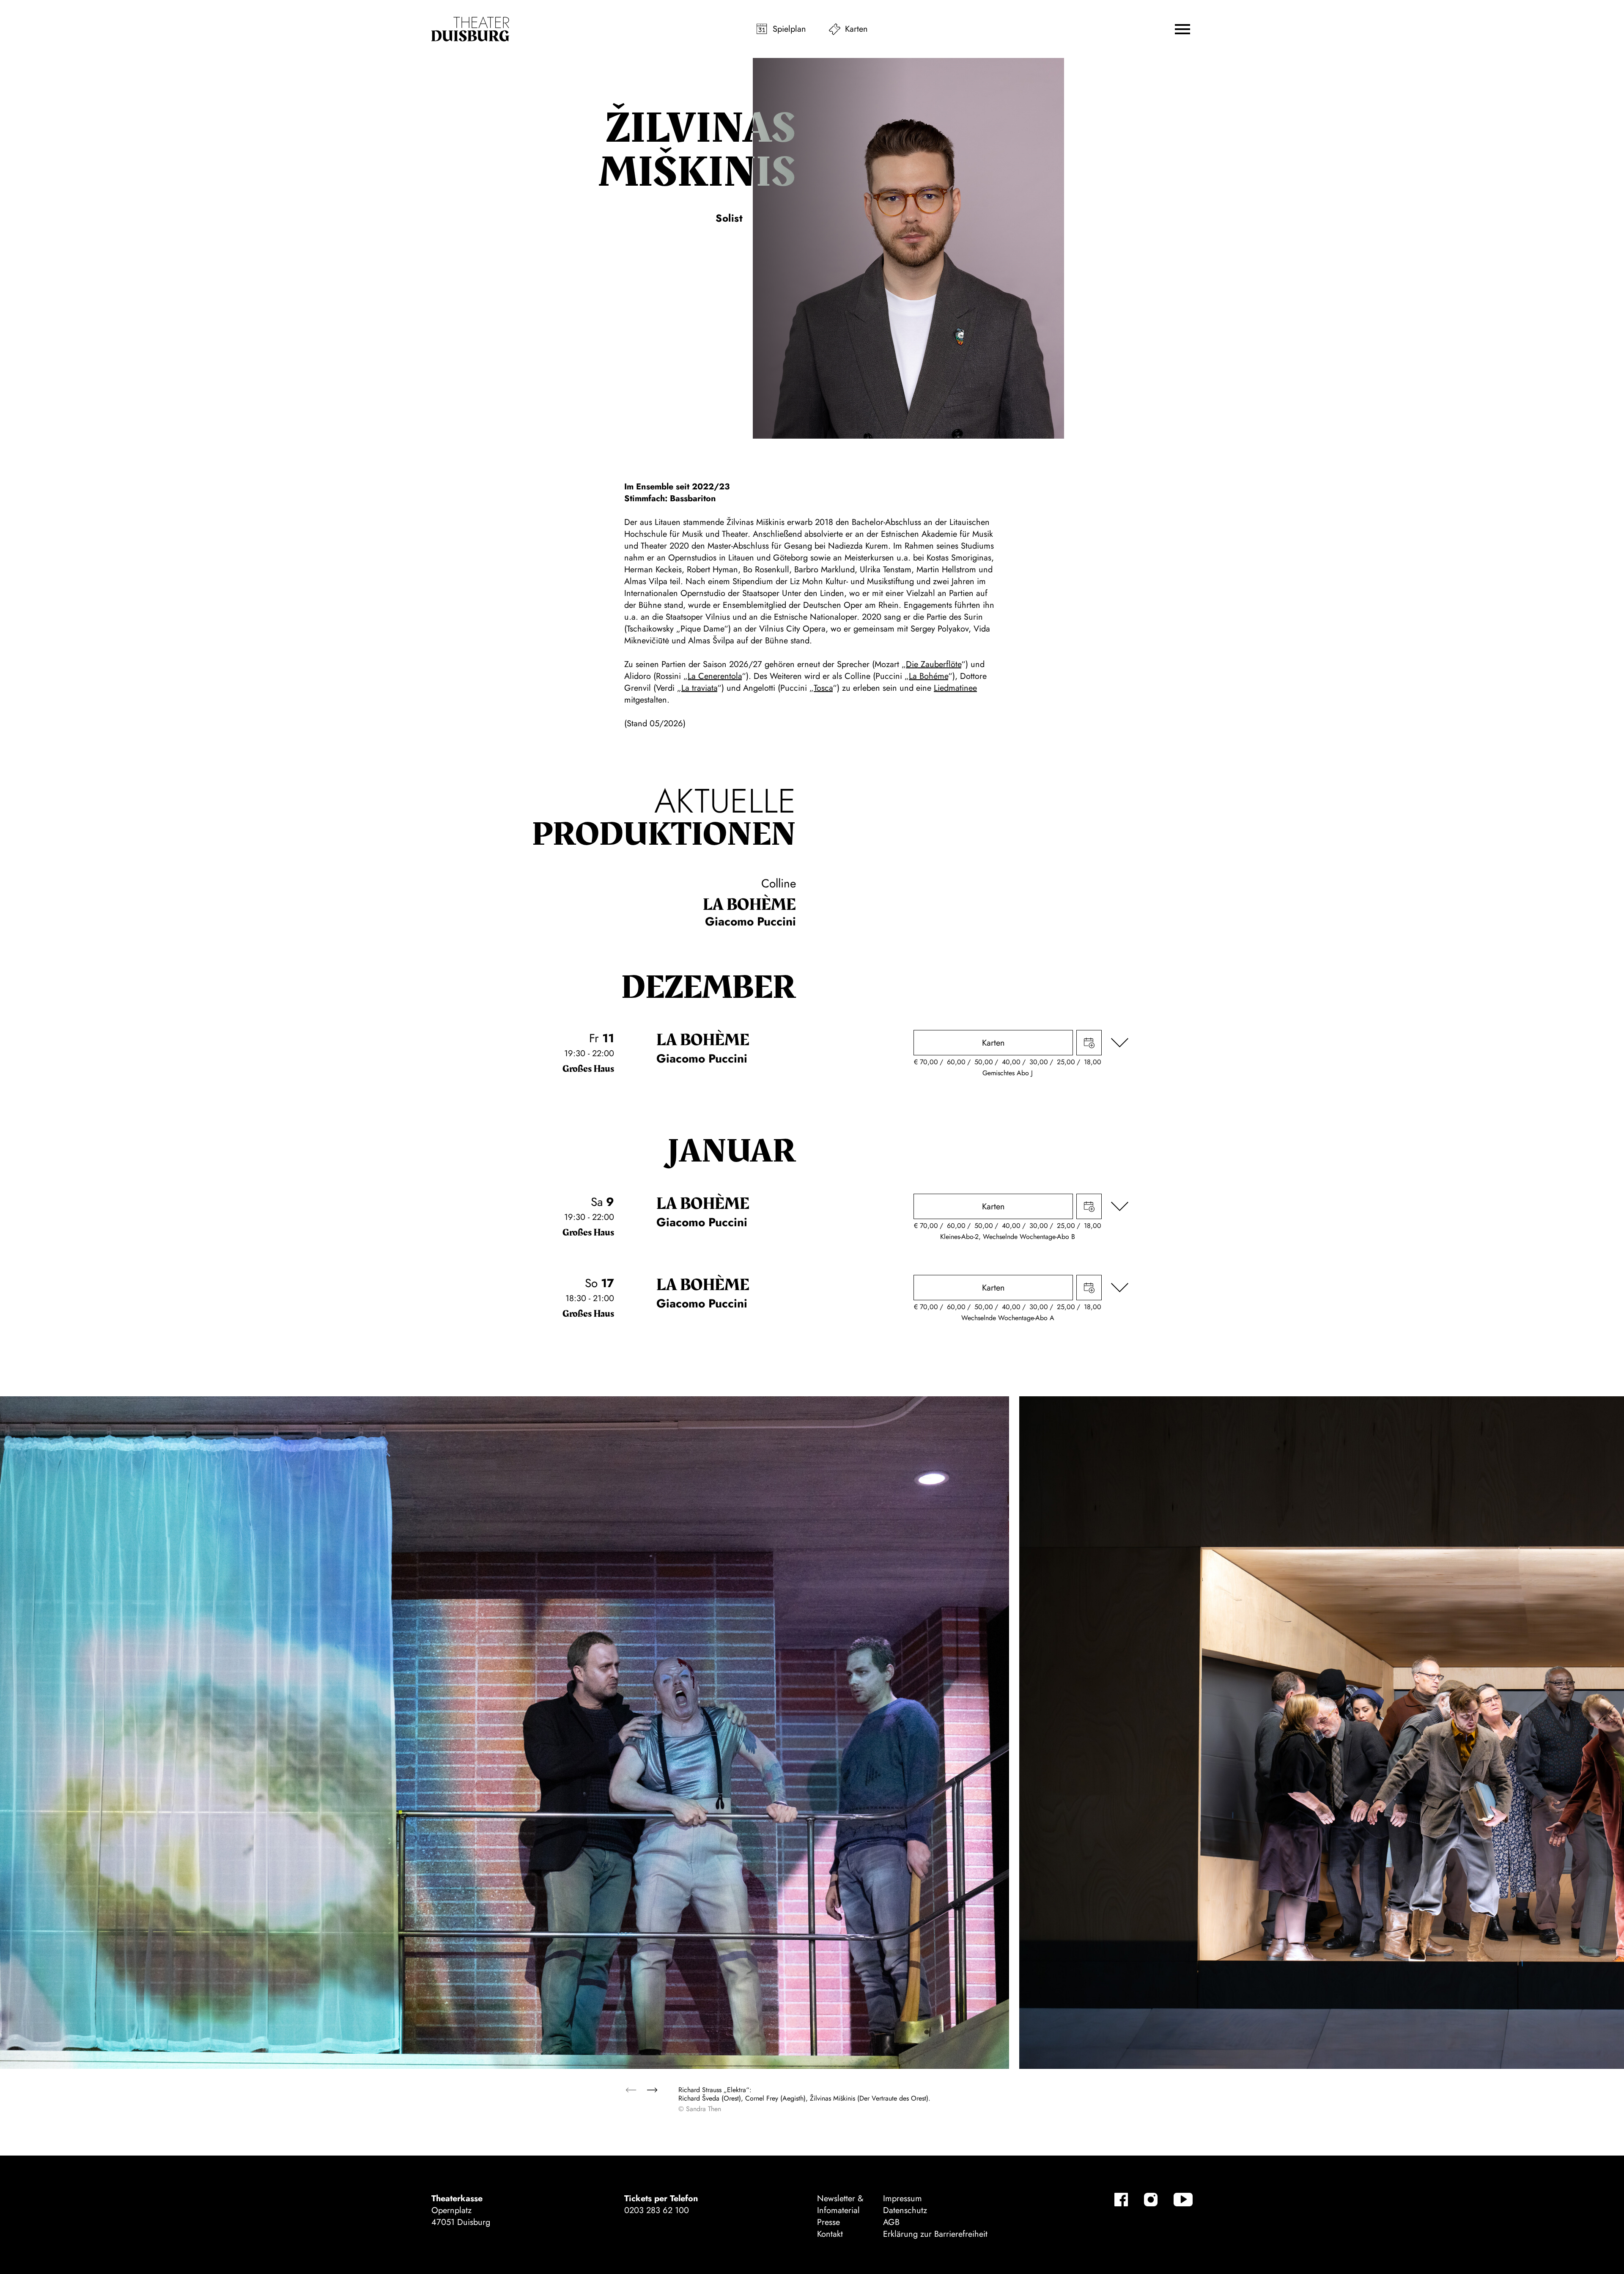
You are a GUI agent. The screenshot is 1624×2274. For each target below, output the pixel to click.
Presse (828, 2222)
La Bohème (749, 905)
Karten (856, 29)
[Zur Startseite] (470, 29)
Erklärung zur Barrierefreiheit (935, 2234)
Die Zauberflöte (934, 664)
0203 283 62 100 (657, 2210)
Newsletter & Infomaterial (840, 2204)
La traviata (699, 688)
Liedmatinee (955, 688)
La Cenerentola (715, 676)
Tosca (823, 688)
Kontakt (830, 2234)
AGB (891, 2222)
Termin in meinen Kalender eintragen (1089, 1043)
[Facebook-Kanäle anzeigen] (1121, 2200)
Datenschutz (905, 2210)
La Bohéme (929, 676)
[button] (1182, 29)
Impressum (903, 2198)
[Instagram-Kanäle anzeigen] (1151, 2200)
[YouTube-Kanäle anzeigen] (1183, 2200)
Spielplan (789, 29)
